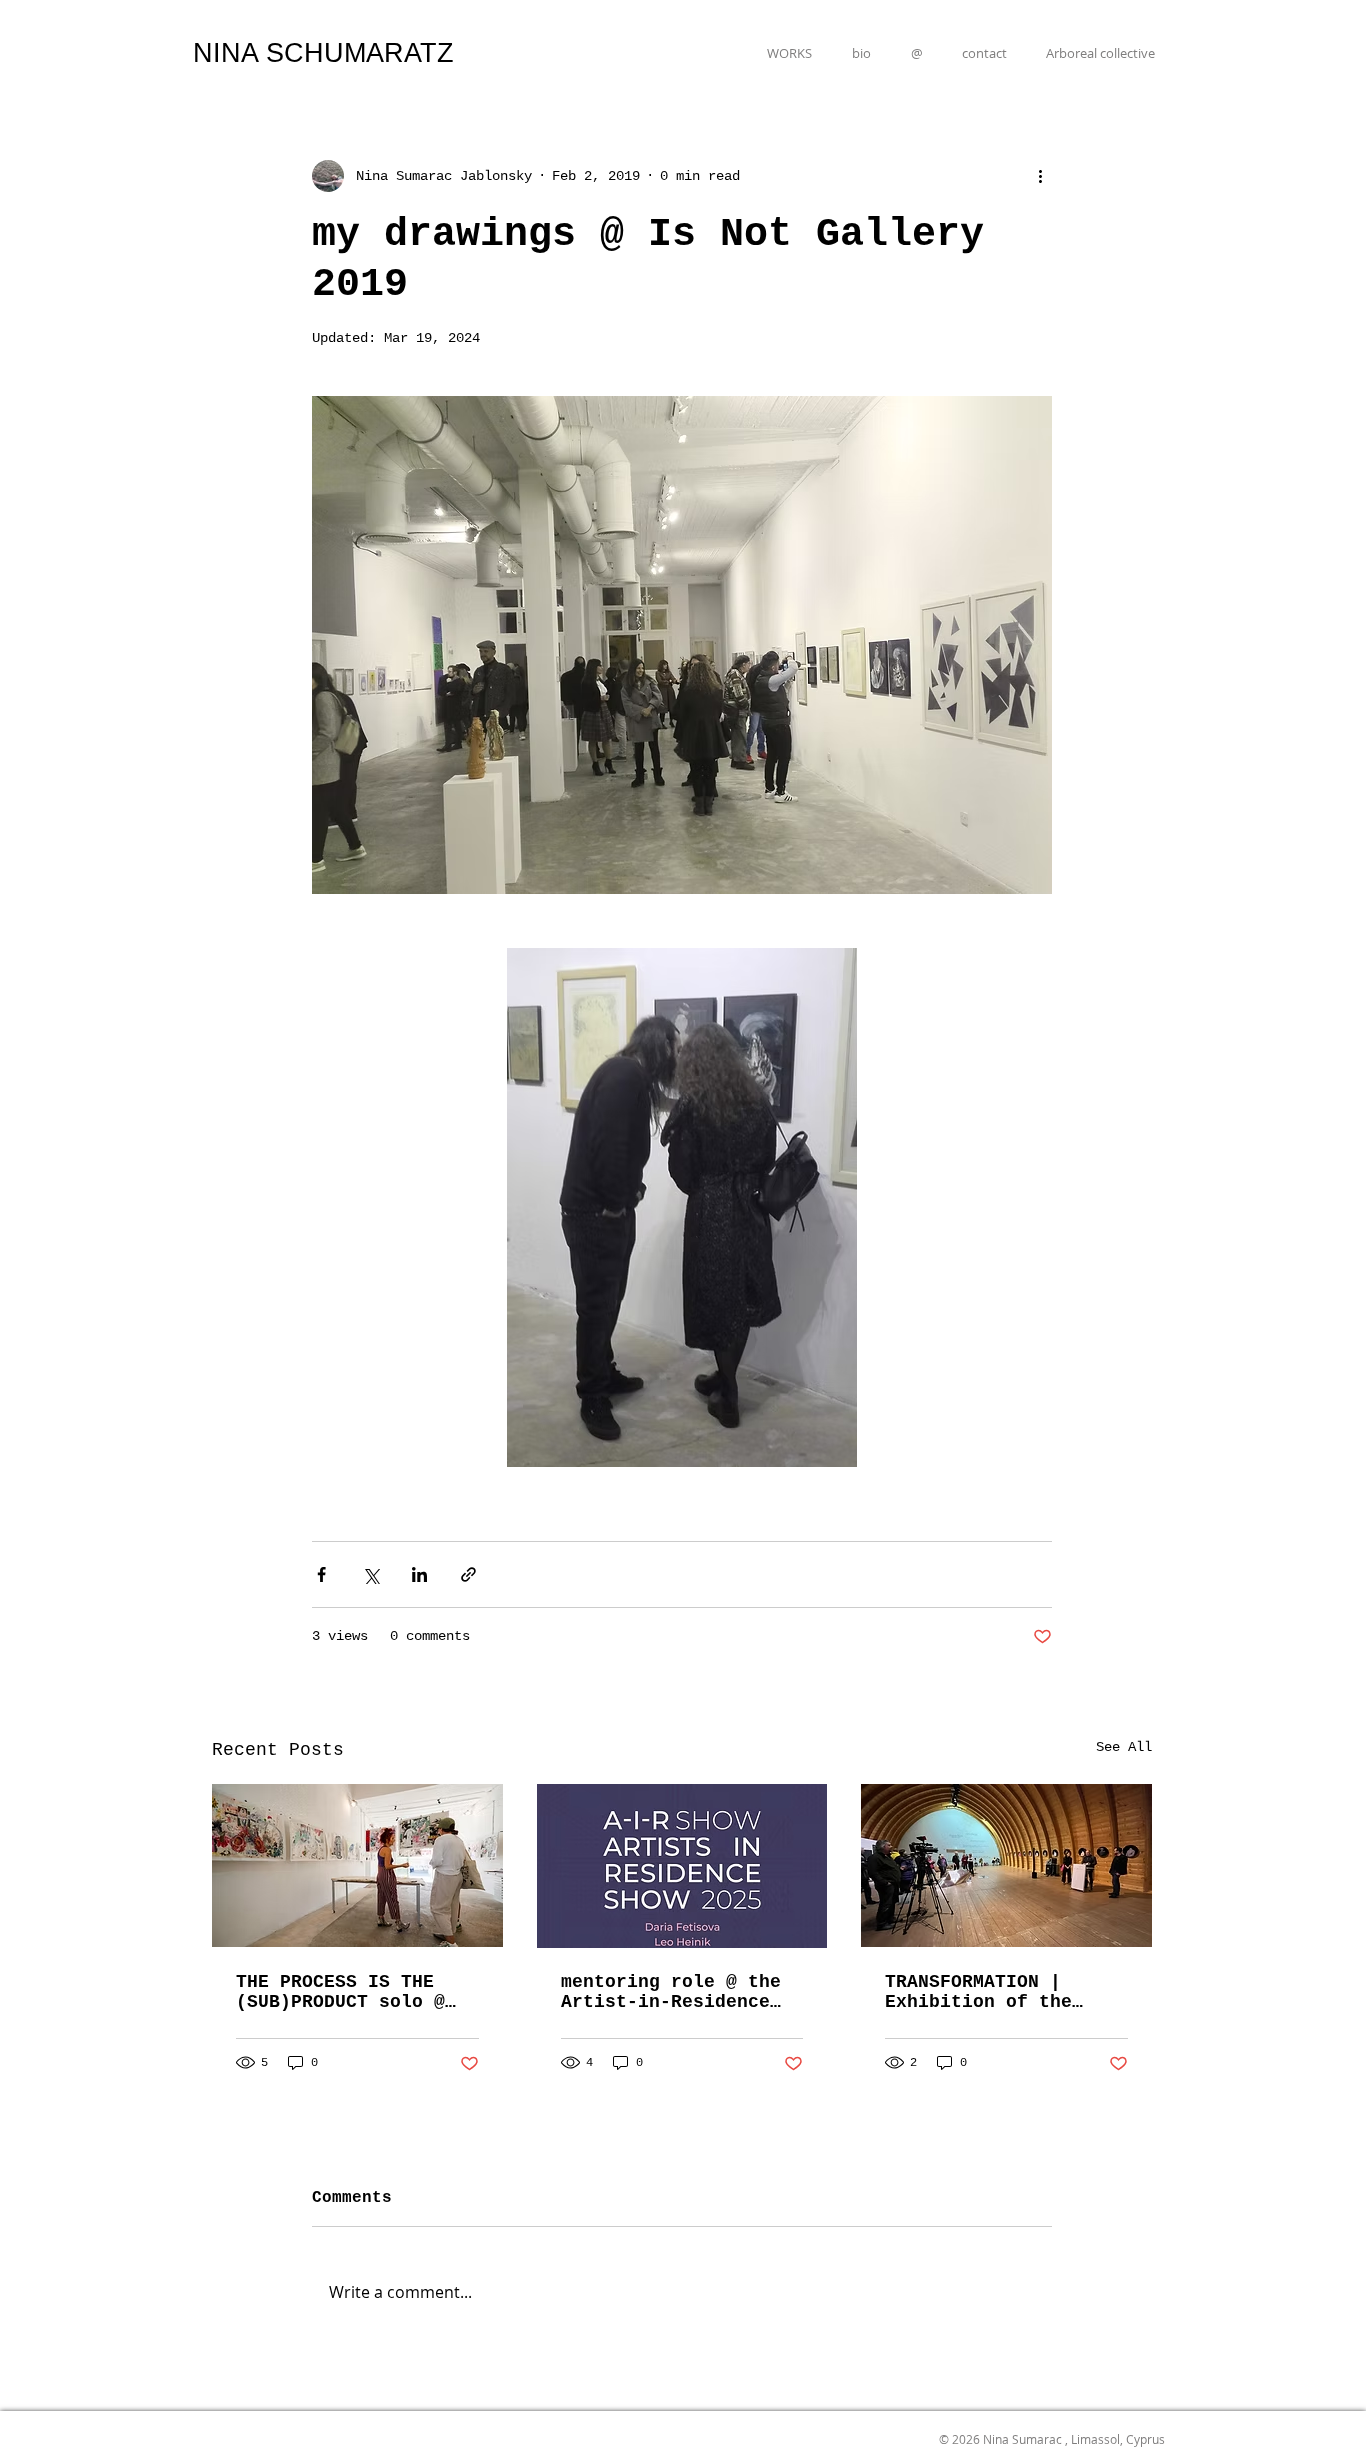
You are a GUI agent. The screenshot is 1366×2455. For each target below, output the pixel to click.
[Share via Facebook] (321, 1574)
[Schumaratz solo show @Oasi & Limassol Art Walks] (357, 1865)
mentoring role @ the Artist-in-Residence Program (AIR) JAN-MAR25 (671, 1992)
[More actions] (1040, 176)
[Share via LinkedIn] (419, 1574)
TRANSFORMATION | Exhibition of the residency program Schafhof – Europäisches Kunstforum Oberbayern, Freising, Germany (1006, 1992)
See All (1124, 1747)
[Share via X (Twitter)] (370, 1574)
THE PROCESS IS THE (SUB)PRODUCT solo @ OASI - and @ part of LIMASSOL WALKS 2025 (346, 1992)
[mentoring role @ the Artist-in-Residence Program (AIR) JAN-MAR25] (682, 1866)
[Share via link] (468, 1574)
